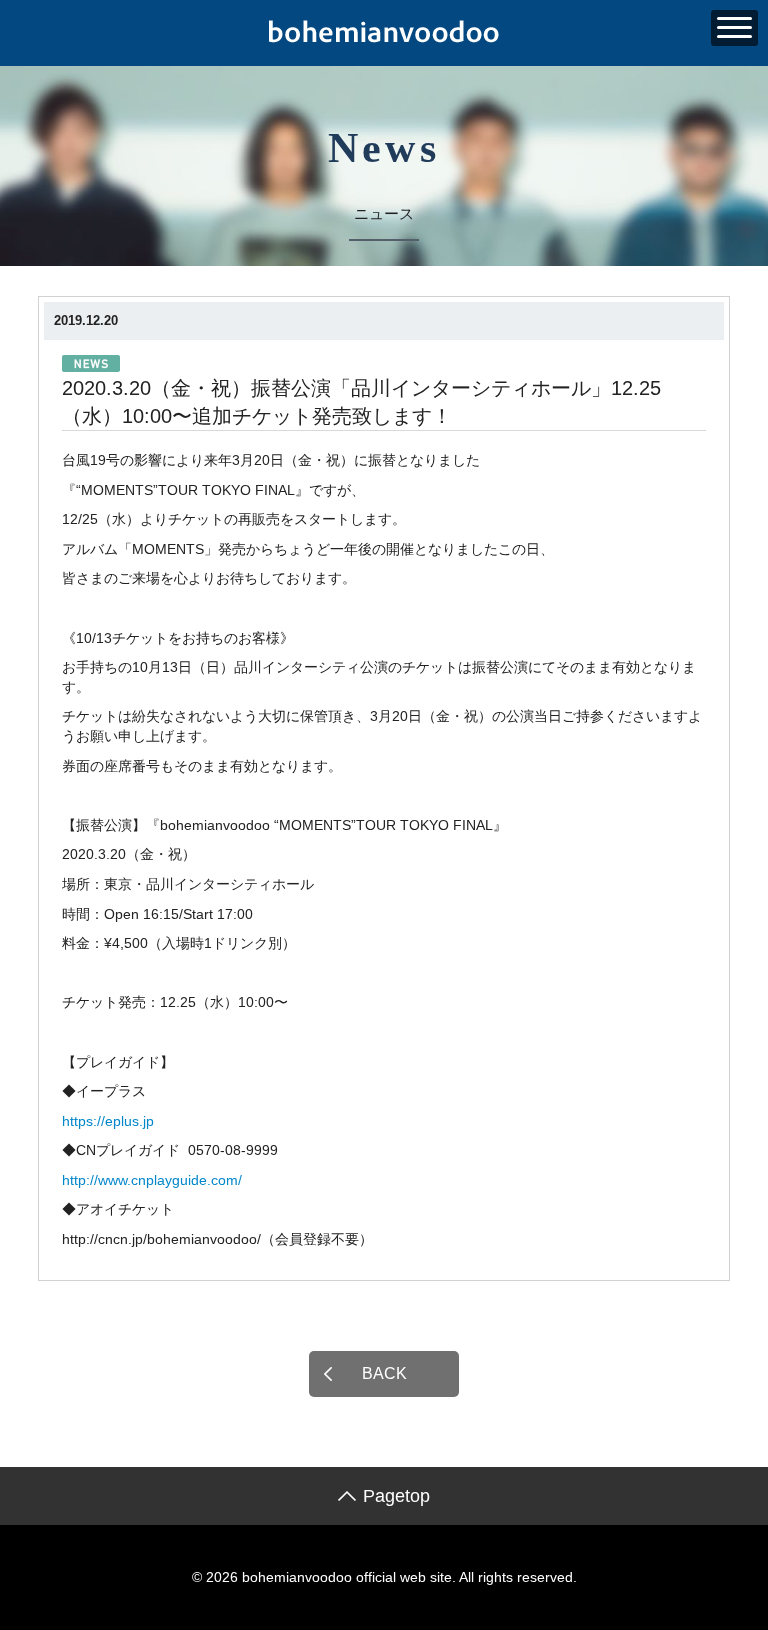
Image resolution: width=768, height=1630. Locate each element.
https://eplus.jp (108, 1121)
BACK (384, 1373)
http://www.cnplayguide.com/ (152, 1180)
